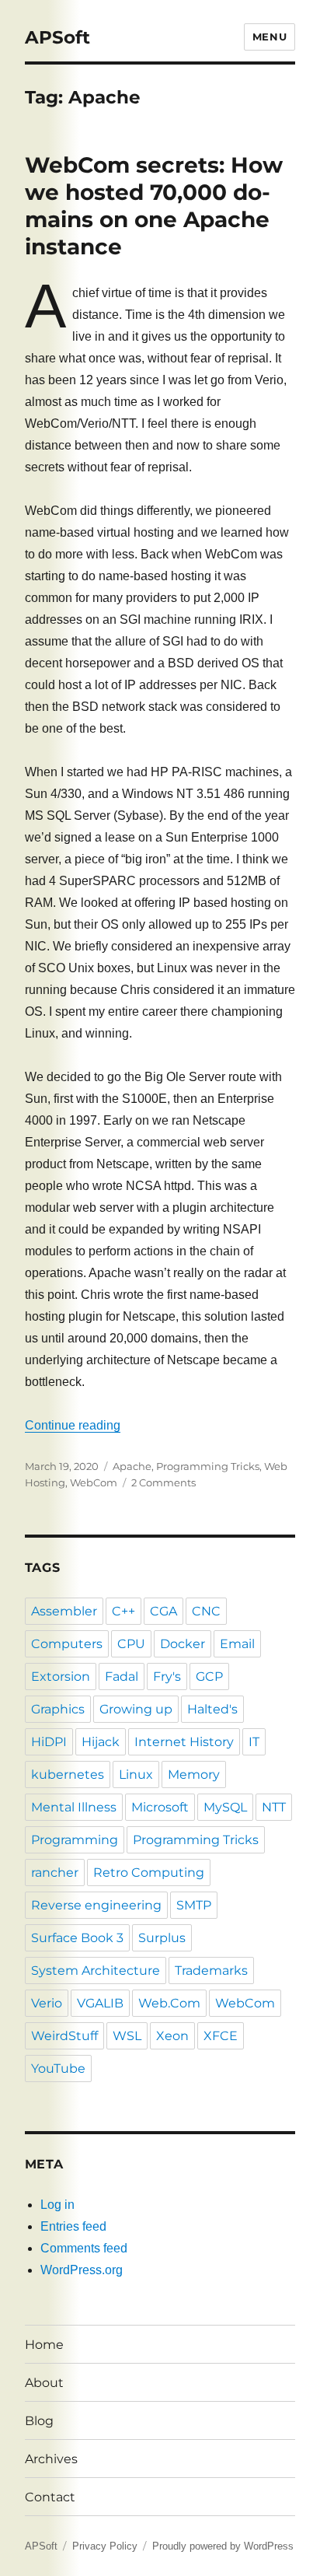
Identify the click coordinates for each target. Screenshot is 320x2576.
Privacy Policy (105, 2546)
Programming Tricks (208, 1466)
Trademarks (211, 1970)
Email (237, 1644)
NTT (274, 1807)
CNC (206, 1611)
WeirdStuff (64, 2036)
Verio (47, 2003)
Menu (270, 37)
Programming (75, 1840)
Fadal (122, 1676)
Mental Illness (74, 1807)
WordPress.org (82, 2270)
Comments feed (84, 2248)
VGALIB (100, 2003)
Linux (136, 1774)
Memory (194, 1774)
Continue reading (73, 1425)
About (44, 2383)
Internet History (184, 1742)
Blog (39, 2421)
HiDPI (49, 1742)
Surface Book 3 (77, 1938)
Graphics (58, 1709)
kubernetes (68, 1774)
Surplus (162, 1938)
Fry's (167, 1676)
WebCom (94, 1482)
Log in (57, 2205)
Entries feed (73, 2226)
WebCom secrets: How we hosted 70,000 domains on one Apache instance (154, 206)
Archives (51, 2459)
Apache (132, 1466)
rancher (55, 1872)
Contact (50, 2497)
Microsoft (160, 1807)
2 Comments (163, 1482)
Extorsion (61, 1676)
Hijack (101, 1742)
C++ (123, 1611)
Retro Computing (149, 1872)
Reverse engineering (96, 1905)
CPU (131, 1644)
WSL (127, 2036)
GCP (209, 1676)
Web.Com (169, 2003)
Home (44, 2345)
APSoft (57, 37)
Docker (183, 1644)
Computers (67, 1644)
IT (254, 1742)
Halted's (212, 1709)
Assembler (64, 1611)
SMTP (194, 1905)
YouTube (58, 2068)
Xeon (172, 2036)
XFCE (221, 2036)
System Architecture (96, 1970)
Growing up (136, 1709)
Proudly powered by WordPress (223, 2546)
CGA (163, 1611)
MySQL (225, 1807)
